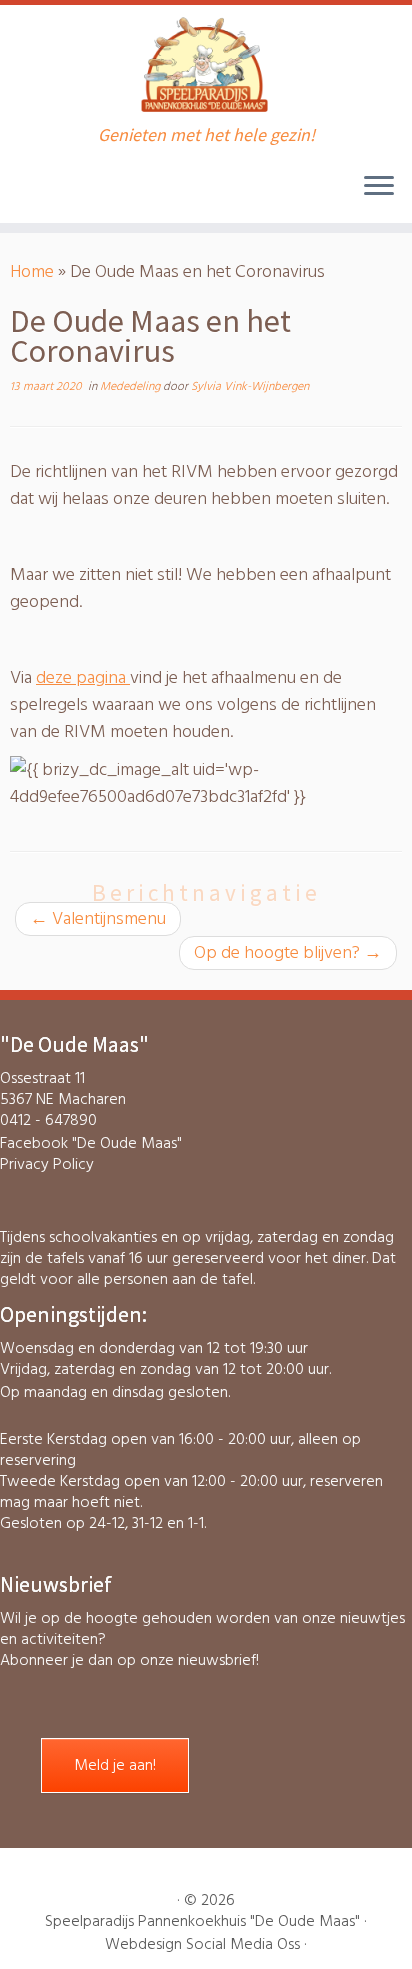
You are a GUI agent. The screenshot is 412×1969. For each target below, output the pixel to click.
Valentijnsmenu (98, 918)
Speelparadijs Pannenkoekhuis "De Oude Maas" (202, 1921)
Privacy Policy (47, 1164)
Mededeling (131, 386)
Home (32, 271)
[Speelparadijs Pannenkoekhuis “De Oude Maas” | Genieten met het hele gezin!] (206, 65)
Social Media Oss (243, 1944)
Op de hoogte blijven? (288, 952)
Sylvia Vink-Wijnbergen (250, 386)
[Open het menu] (379, 187)
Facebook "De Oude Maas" (91, 1143)
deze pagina (83, 677)
